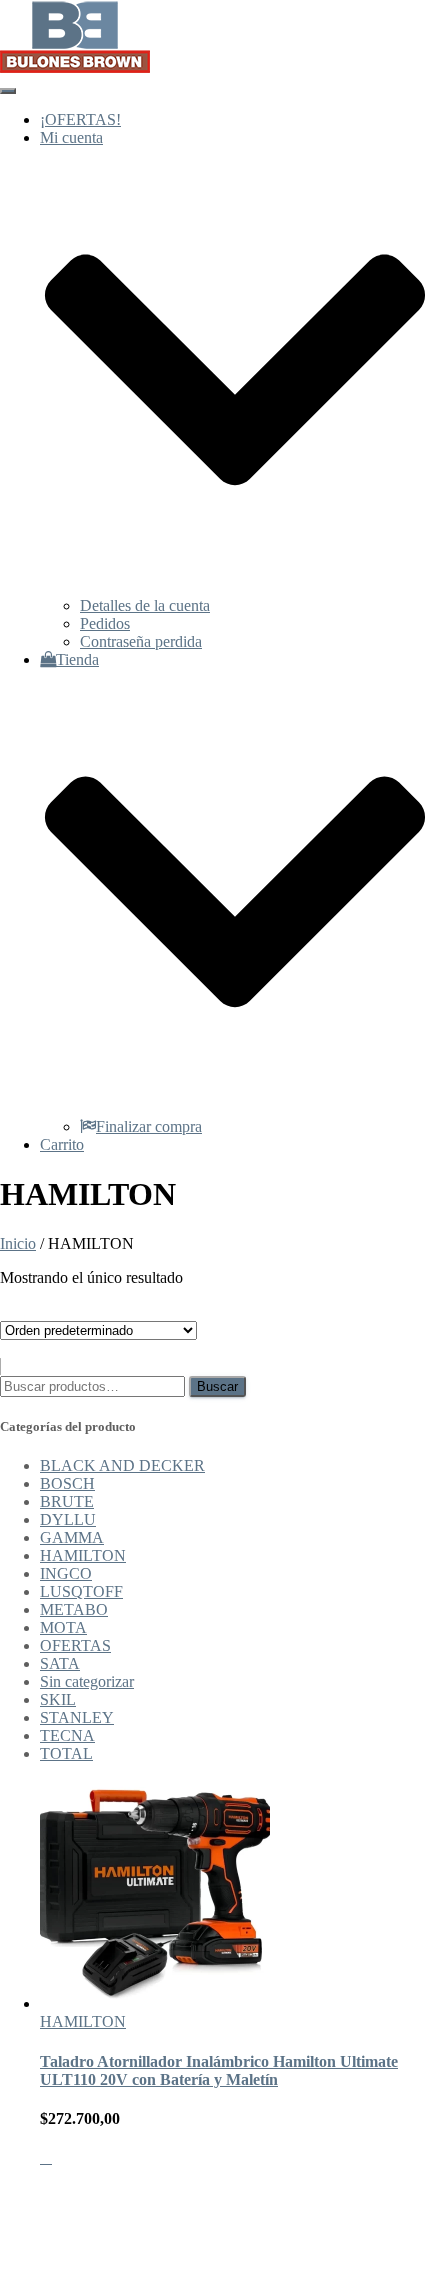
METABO (74, 1609)
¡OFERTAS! (80, 119)
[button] (235, 587)
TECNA (67, 1735)
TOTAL (66, 1753)
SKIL (58, 1699)
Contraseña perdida (141, 641)
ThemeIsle (397, 2191)
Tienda (77, 2243)
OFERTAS (75, 1645)
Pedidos (105, 623)
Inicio (18, 1243)
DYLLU (68, 1519)
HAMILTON (83, 1555)
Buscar (217, 1386)
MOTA (63, 1627)
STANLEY (77, 1717)
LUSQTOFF (81, 1591)
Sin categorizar (87, 1681)
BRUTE (67, 1501)
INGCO (66, 1573)
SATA (60, 1663)
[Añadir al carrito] (46, 2157)
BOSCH (67, 1483)
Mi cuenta (71, 2225)
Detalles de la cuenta (145, 605)
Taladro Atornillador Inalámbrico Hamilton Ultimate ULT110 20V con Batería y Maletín (219, 2070)
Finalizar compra (149, 1126)
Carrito (62, 1144)
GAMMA (72, 1537)
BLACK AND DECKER (122, 1465)
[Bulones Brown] (75, 67)
